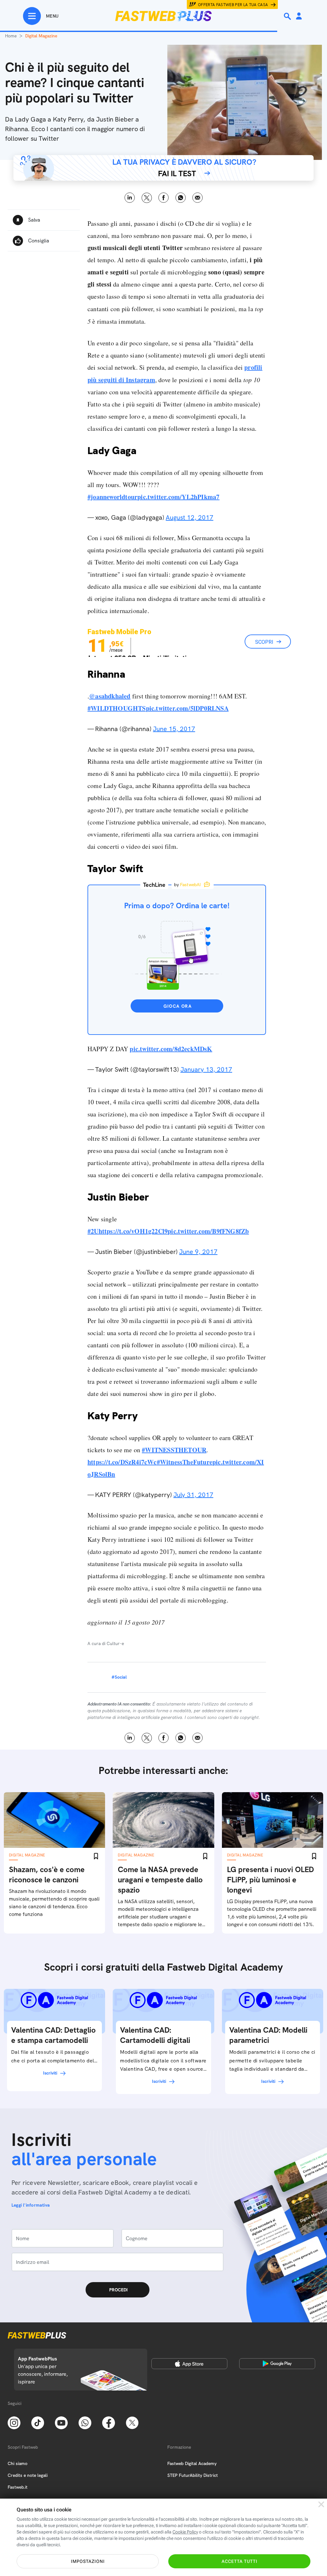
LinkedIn (130, 198)
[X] (132, 2422)
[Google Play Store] (277, 2364)
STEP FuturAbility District (193, 2475)
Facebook (164, 198)
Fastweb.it (18, 2487)
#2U (93, 1231)
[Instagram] (14, 2422)
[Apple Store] (189, 2364)
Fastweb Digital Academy (192, 2463)
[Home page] (163, 16)
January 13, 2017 (206, 1069)
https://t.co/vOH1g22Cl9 (133, 1231)
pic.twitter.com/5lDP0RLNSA (187, 708)
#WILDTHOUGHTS (117, 708)
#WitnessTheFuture (185, 1462)
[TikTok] (38, 2422)
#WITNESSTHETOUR (174, 1450)
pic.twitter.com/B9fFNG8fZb (208, 1231)
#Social (119, 1677)
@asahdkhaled (110, 696)
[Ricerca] (288, 16)
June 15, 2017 (174, 729)
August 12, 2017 (190, 517)
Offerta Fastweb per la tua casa (233, 5)
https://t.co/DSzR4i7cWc (122, 1462)
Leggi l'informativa (31, 2205)
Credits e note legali (28, 2475)
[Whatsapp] (85, 2422)
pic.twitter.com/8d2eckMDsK (171, 1049)
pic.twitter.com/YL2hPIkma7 (178, 497)
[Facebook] (109, 2422)
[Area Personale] (299, 16)
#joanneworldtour (112, 497)
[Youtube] (61, 2422)
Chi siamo (18, 2463)
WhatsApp (181, 198)
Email (198, 198)
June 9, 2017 (198, 1252)
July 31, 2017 (193, 1495)
